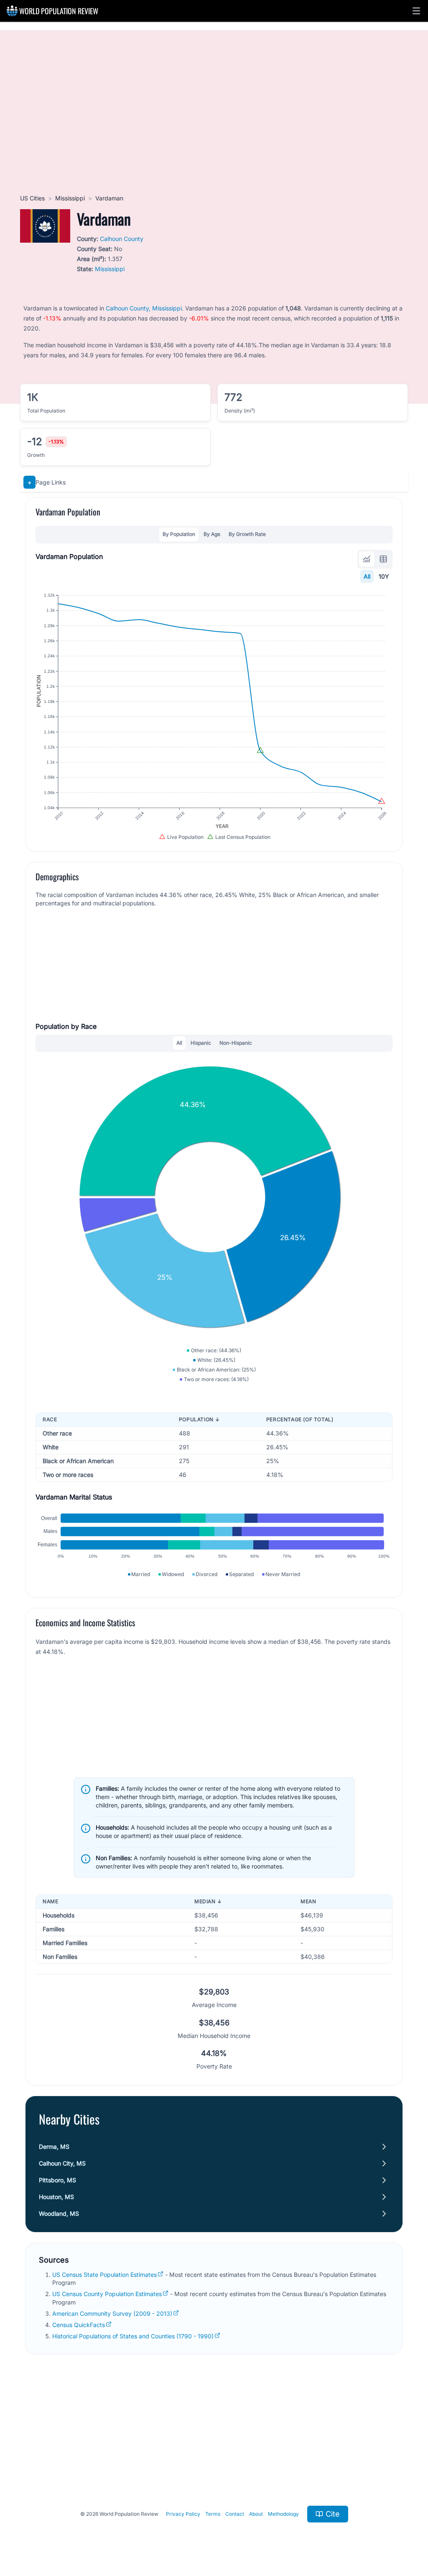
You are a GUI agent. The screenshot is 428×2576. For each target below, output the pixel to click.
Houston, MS (56, 2197)
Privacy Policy (183, 2514)
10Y (384, 576)
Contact (235, 2514)
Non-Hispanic (236, 1043)
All (367, 576)
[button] (416, 11)
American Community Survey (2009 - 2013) (112, 2313)
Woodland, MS (59, 2213)
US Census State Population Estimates (104, 2275)
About (256, 2514)
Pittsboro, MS (57, 2180)
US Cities (32, 198)
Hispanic (201, 1043)
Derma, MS (54, 2147)
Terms (213, 2514)
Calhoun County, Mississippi (144, 308)
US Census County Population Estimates (107, 2294)
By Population (179, 534)
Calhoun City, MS (62, 2163)
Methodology (283, 2514)
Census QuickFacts (79, 2325)
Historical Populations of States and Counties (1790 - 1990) (133, 2336)
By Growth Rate (247, 534)
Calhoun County (122, 239)
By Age (212, 534)
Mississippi (70, 198)
